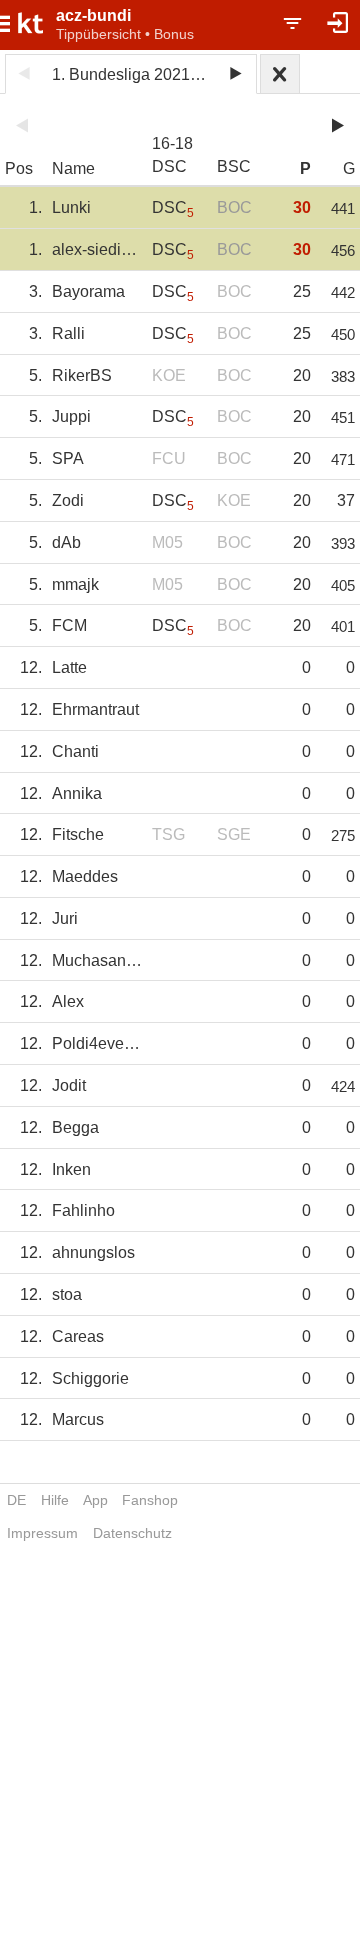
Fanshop (150, 1500)
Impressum (42, 1533)
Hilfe (55, 1500)
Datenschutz (132, 1533)
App (95, 1500)
